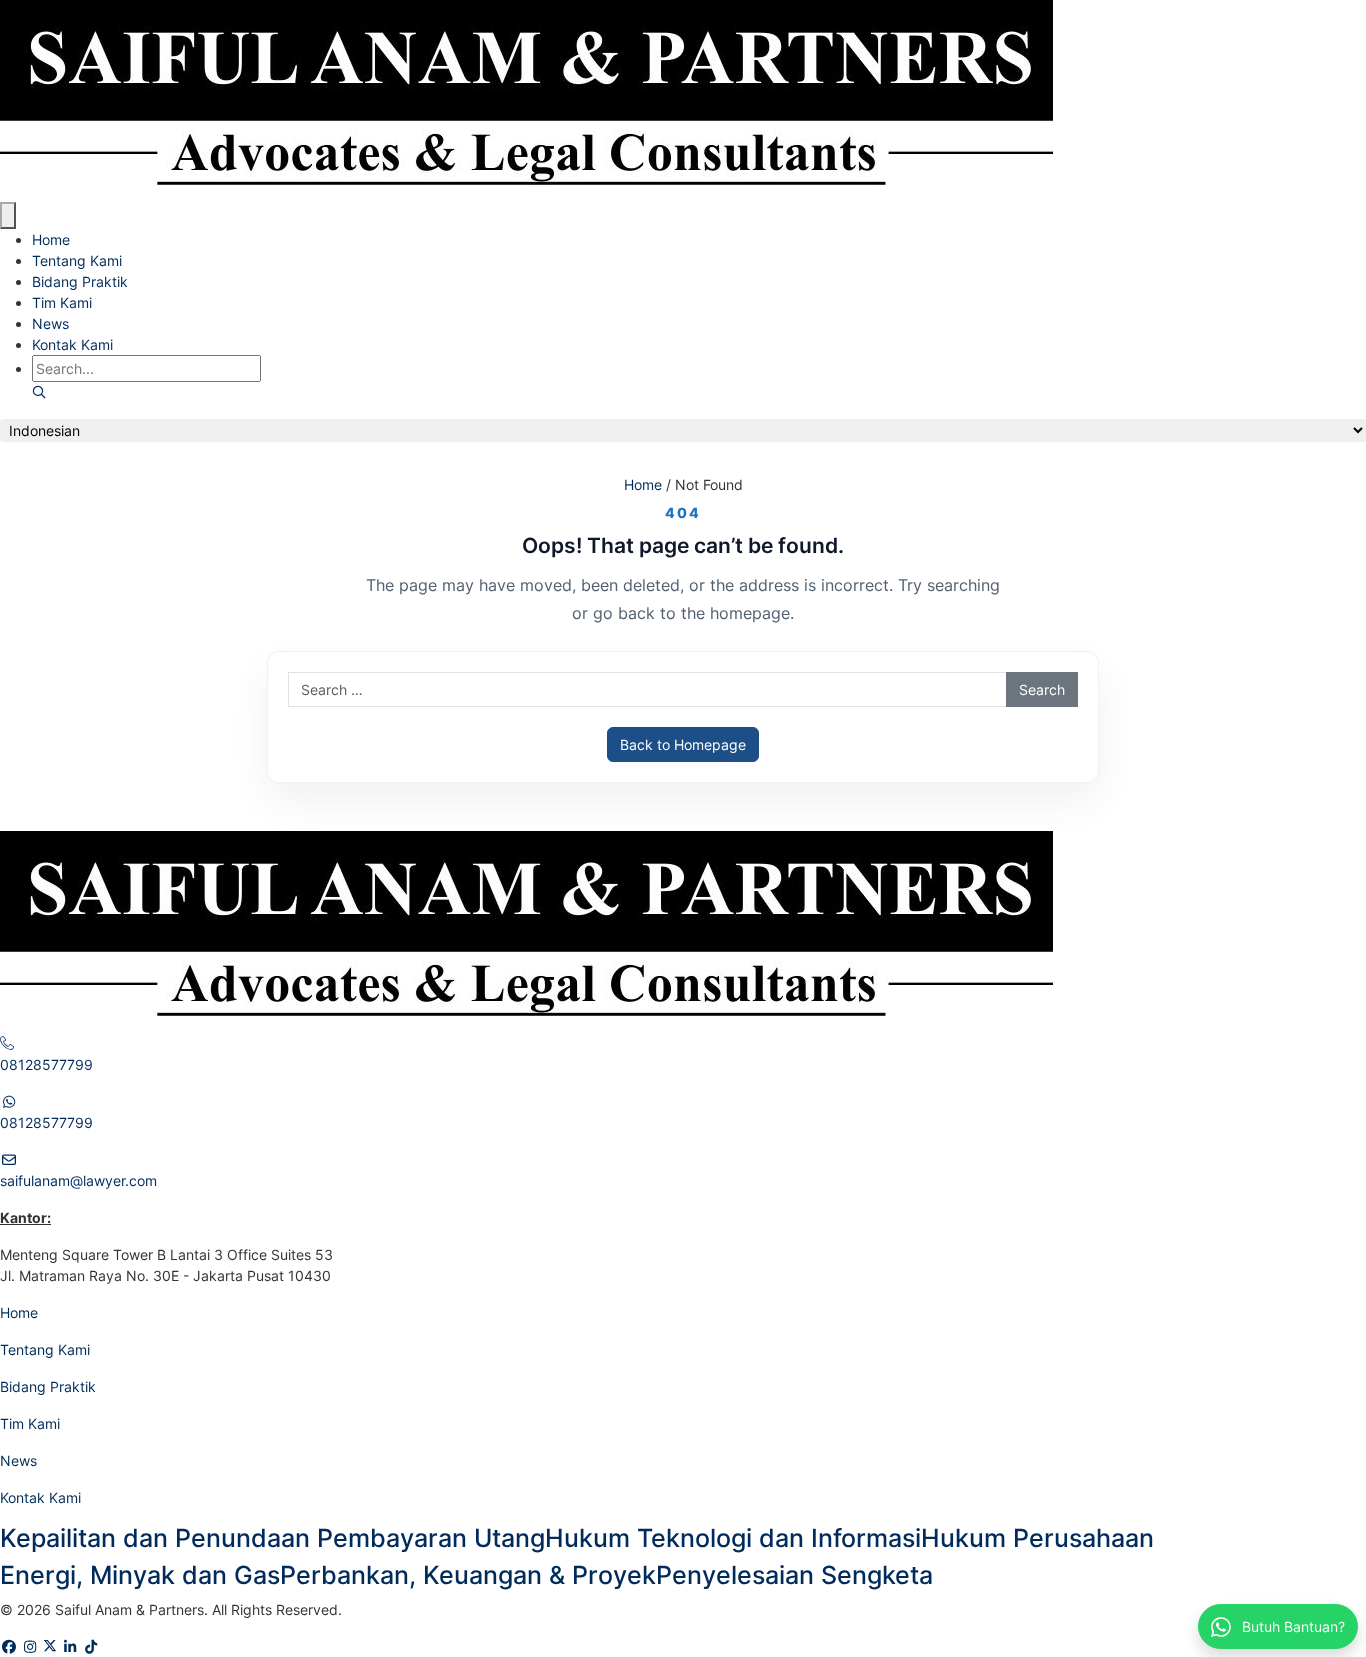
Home (51, 239)
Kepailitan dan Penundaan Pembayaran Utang (272, 1538)
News (50, 323)
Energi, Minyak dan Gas (140, 1575)
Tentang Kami (77, 260)
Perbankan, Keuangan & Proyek (468, 1575)
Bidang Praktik (80, 281)
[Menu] (8, 215)
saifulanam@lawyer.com (78, 1180)
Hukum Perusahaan (1037, 1538)
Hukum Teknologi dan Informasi (733, 1538)
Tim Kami (62, 302)
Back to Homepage (683, 744)
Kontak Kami (72, 344)
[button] (39, 392)
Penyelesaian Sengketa (794, 1575)
